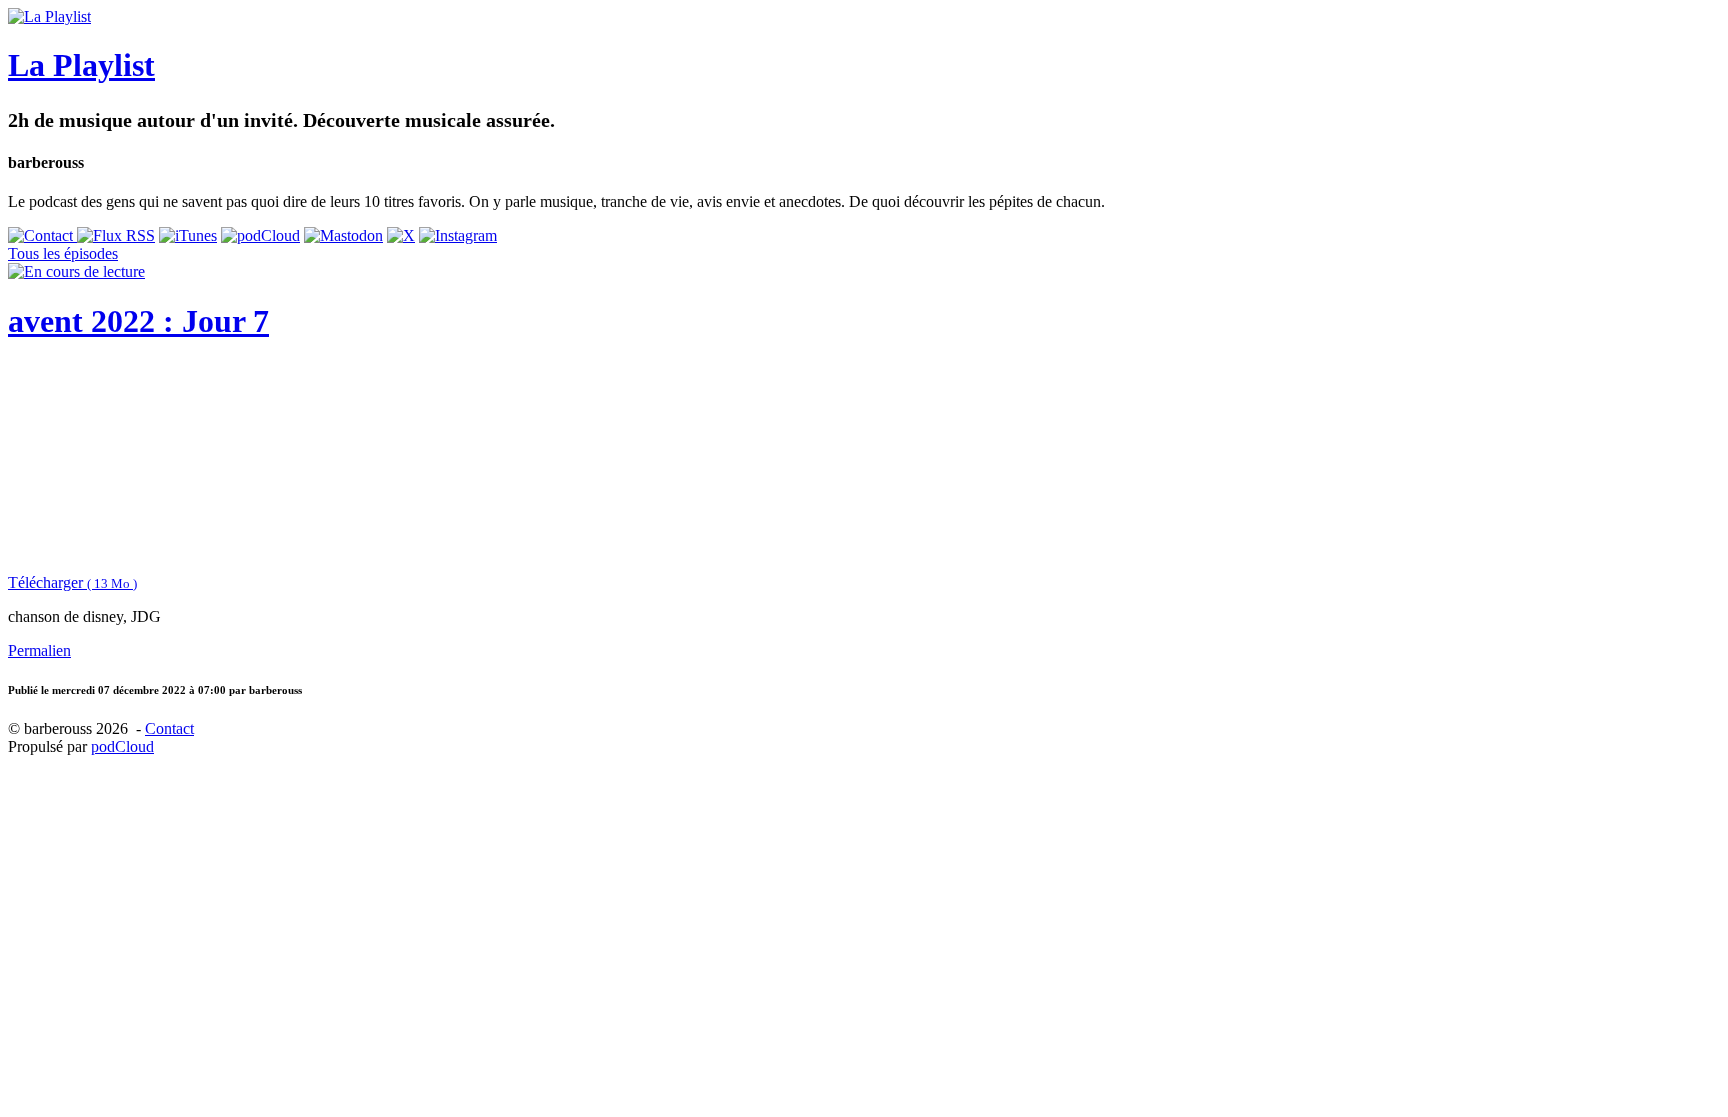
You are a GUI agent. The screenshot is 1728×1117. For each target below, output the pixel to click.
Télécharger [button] (72, 582)
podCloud (122, 746)
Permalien (39, 650)
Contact (169, 728)
